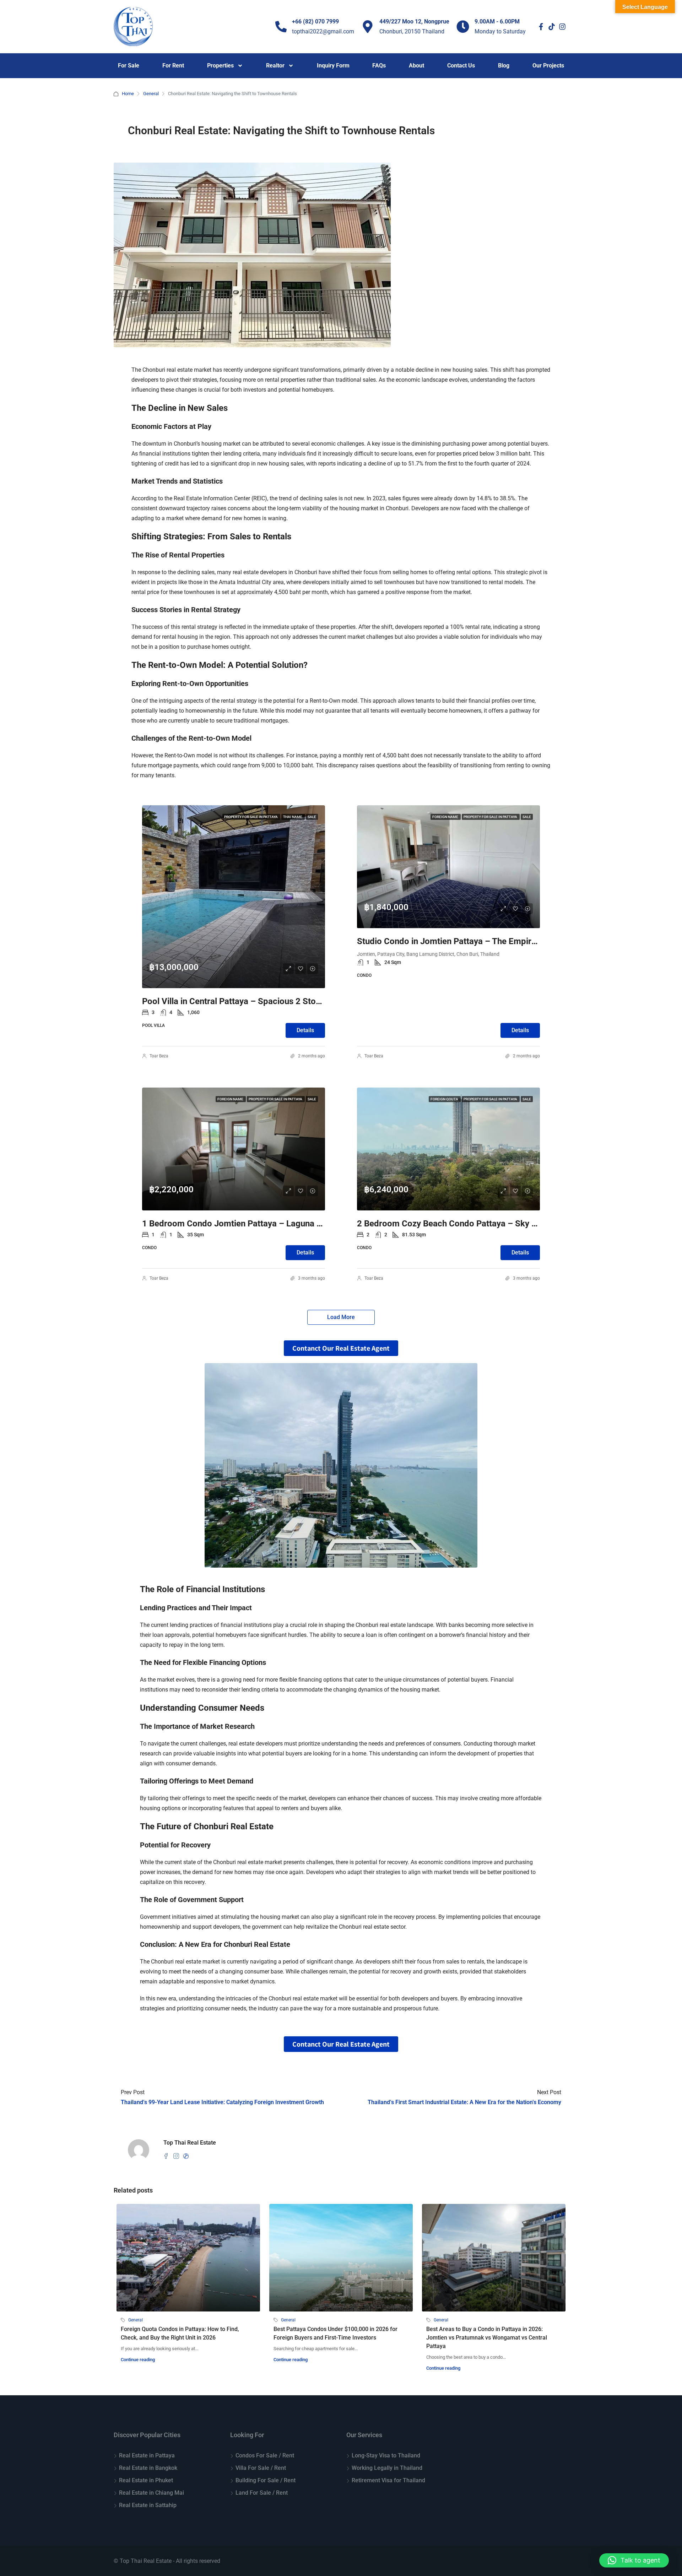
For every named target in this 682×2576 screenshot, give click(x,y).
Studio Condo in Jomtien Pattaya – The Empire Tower (459, 941)
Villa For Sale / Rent (261, 2468)
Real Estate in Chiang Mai (151, 2493)
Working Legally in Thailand (387, 2468)
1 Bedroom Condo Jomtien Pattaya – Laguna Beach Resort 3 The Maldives (285, 1224)
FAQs (379, 66)
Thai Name (293, 817)
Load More (341, 1317)
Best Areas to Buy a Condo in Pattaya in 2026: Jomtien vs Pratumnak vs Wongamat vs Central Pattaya (487, 2338)
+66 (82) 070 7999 (315, 21)
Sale (312, 817)
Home (128, 94)
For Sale (129, 66)
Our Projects (548, 66)
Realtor (275, 66)
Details (305, 1030)
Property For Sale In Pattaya (251, 817)
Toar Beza (159, 1056)
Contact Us (461, 66)
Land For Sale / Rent (262, 2493)
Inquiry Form (333, 66)
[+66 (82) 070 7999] (281, 27)
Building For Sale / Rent (266, 2480)
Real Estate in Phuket (146, 2480)
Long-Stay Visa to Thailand (386, 2455)
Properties (220, 66)
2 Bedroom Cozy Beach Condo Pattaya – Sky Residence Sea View (483, 1224)
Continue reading (138, 2360)
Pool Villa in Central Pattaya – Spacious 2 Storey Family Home (261, 1001)
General (151, 94)
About (416, 66)
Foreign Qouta (445, 1099)
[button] (634, 2560)
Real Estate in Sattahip (148, 2505)
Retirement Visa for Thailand (388, 2480)
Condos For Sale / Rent (265, 2455)
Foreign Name (446, 817)
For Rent (173, 66)
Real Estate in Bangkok (148, 2468)
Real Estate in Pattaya (147, 2455)
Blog (504, 66)
